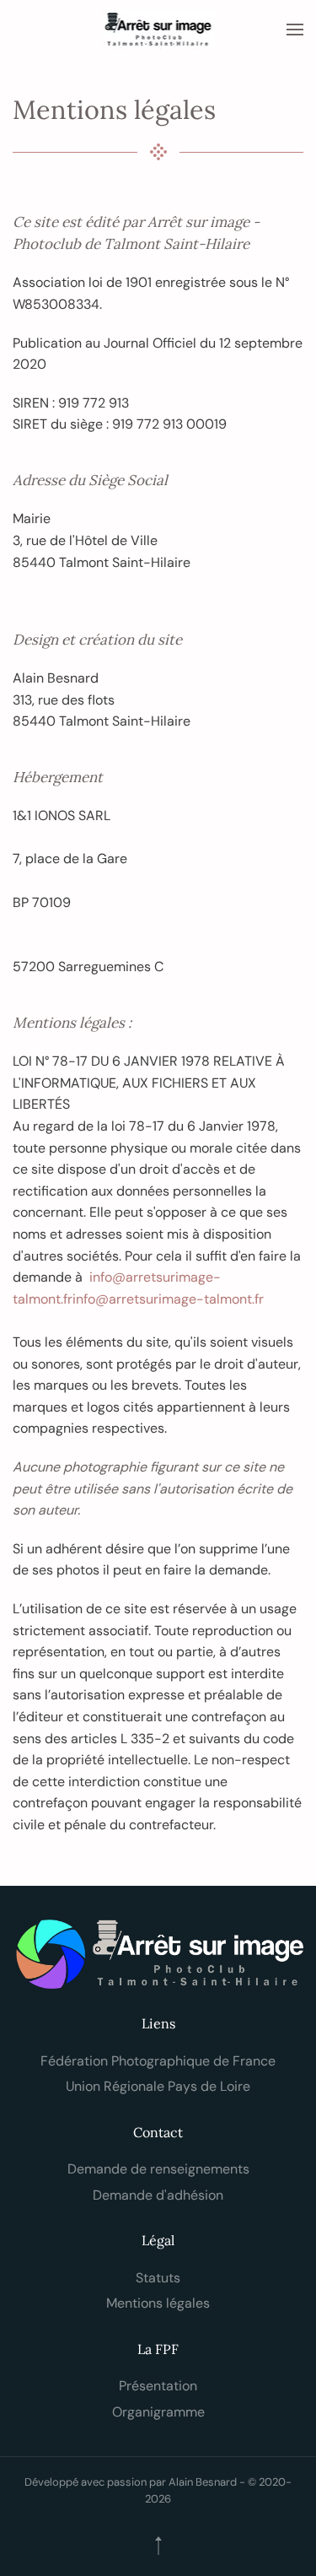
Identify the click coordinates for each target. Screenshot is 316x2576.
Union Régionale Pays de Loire (158, 2086)
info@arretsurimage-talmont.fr (168, 1299)
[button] (295, 30)
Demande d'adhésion (158, 2195)
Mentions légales (158, 2303)
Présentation (158, 2386)
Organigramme (158, 2412)
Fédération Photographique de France (158, 2061)
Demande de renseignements (158, 2169)
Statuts (158, 2278)
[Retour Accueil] (158, 30)
